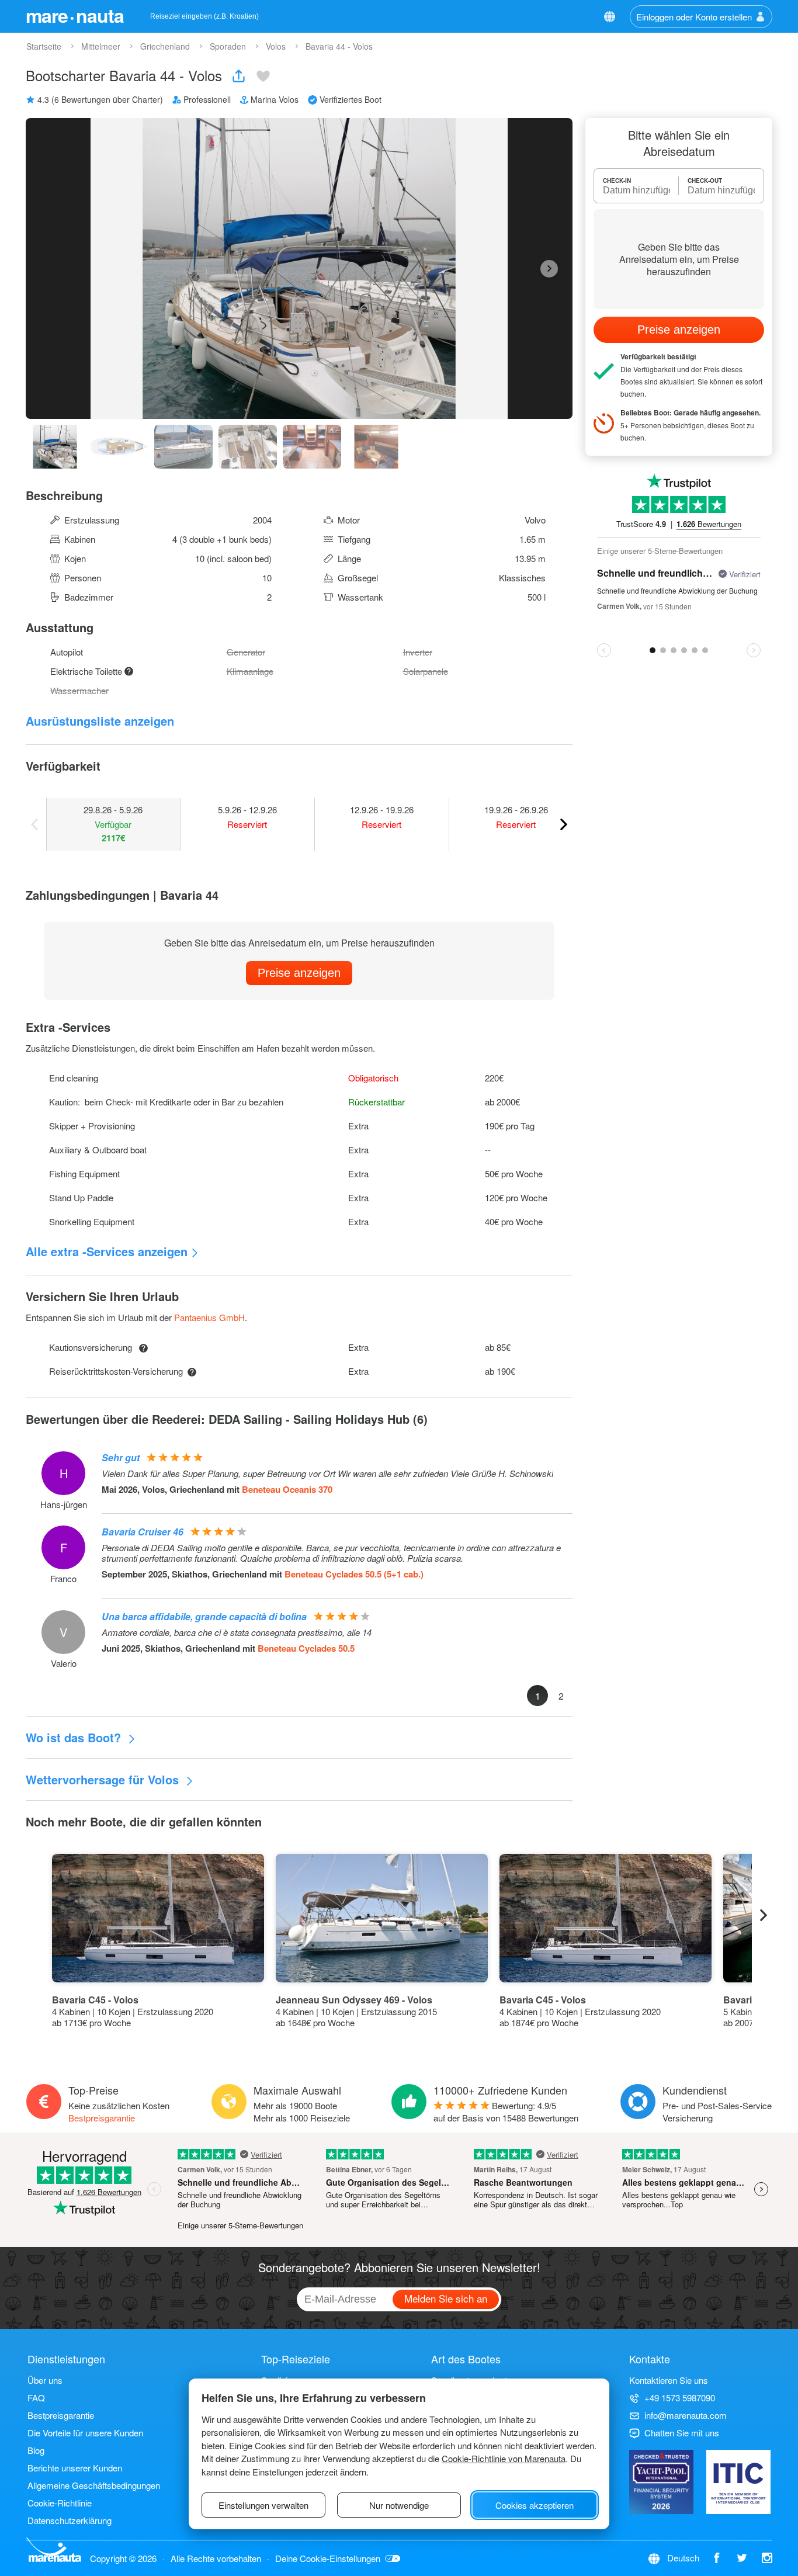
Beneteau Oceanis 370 (287, 1489)
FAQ (36, 2398)
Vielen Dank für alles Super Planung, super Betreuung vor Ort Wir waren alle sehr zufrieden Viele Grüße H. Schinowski (327, 1474)
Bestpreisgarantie (102, 2118)
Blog (36, 2450)
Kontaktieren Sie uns (669, 2380)
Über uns (45, 2380)
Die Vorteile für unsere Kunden (85, 2433)
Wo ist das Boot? (75, 1737)
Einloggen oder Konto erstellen (694, 17)
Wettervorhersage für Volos (104, 1779)
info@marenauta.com (686, 2415)
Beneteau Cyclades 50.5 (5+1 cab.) (354, 1574)
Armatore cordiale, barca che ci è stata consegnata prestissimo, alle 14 (237, 1632)
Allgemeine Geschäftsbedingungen (94, 2485)
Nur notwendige (399, 2505)
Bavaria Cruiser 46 (143, 1532)
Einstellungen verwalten (263, 2505)
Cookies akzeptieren (535, 2505)
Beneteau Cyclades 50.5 (306, 1648)
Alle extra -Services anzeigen (107, 1251)
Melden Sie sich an (446, 2298)
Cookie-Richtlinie (60, 2503)
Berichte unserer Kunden (75, 2468)
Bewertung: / (506, 2112)
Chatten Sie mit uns (682, 2433)
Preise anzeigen (299, 973)
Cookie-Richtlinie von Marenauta (504, 2458)
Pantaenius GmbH (209, 1317)
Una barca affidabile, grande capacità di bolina (204, 1616)
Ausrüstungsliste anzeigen (100, 721)
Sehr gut (121, 1457)
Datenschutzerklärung (70, 2520)
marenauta (75, 15)
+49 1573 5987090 (680, 2398)
